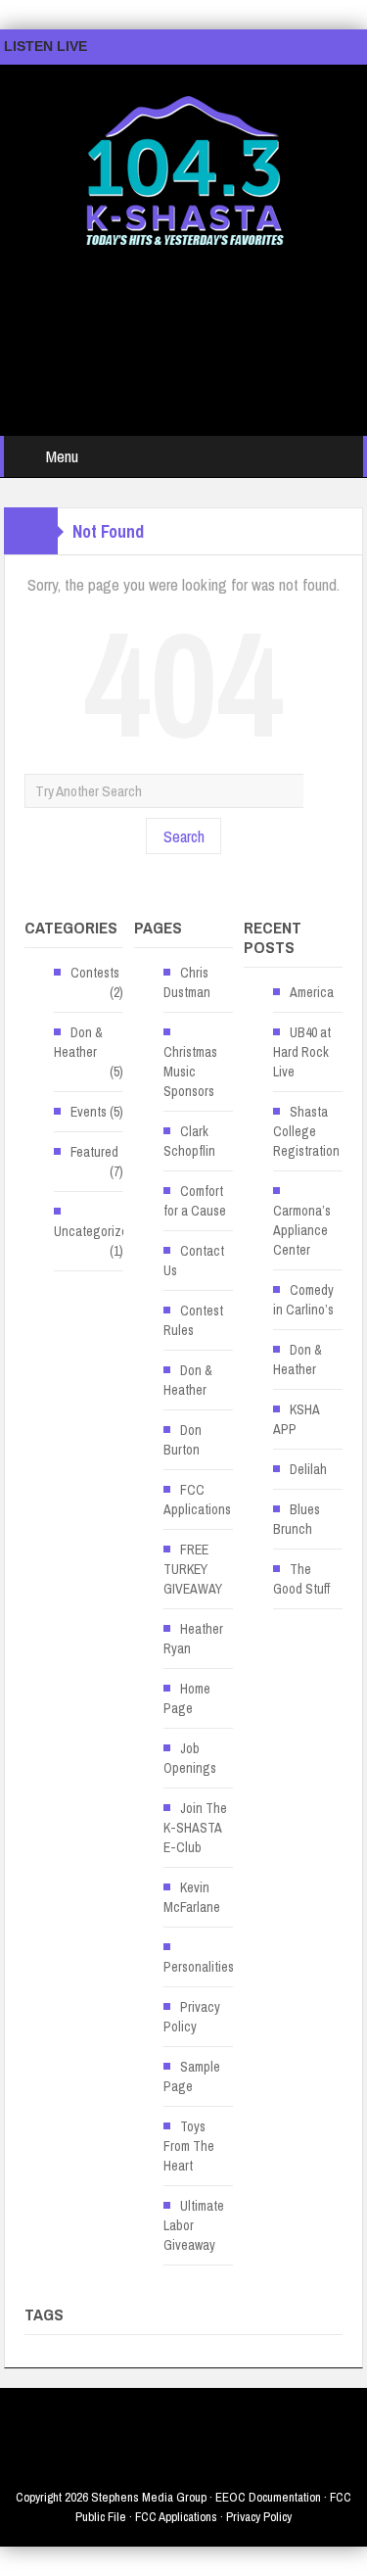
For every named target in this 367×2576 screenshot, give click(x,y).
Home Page (187, 1698)
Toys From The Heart (189, 2146)
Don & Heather (78, 1042)
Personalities (199, 1967)
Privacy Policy (192, 2017)
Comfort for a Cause (195, 1201)
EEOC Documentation (268, 2497)
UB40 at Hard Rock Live (302, 1052)
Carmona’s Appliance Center (302, 1230)
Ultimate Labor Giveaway (194, 2225)
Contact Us (194, 1261)
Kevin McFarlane (192, 1897)
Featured (94, 1152)
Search (184, 836)
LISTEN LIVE (46, 46)
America (312, 992)
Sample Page (192, 2076)
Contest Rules (193, 1320)
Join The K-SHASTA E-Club (195, 1828)
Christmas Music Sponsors (190, 1072)
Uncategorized (94, 1231)
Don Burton (183, 1440)
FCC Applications (197, 1500)
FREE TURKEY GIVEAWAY (193, 1569)
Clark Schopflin (189, 1141)
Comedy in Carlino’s (303, 1300)
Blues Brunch (297, 1519)
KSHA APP (296, 1419)
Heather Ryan (193, 1639)
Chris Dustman (187, 982)
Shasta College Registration (306, 1131)
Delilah (308, 1469)
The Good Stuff (301, 1579)
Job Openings (190, 1758)
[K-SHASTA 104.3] (184, 162)
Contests (95, 973)
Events (89, 1112)
